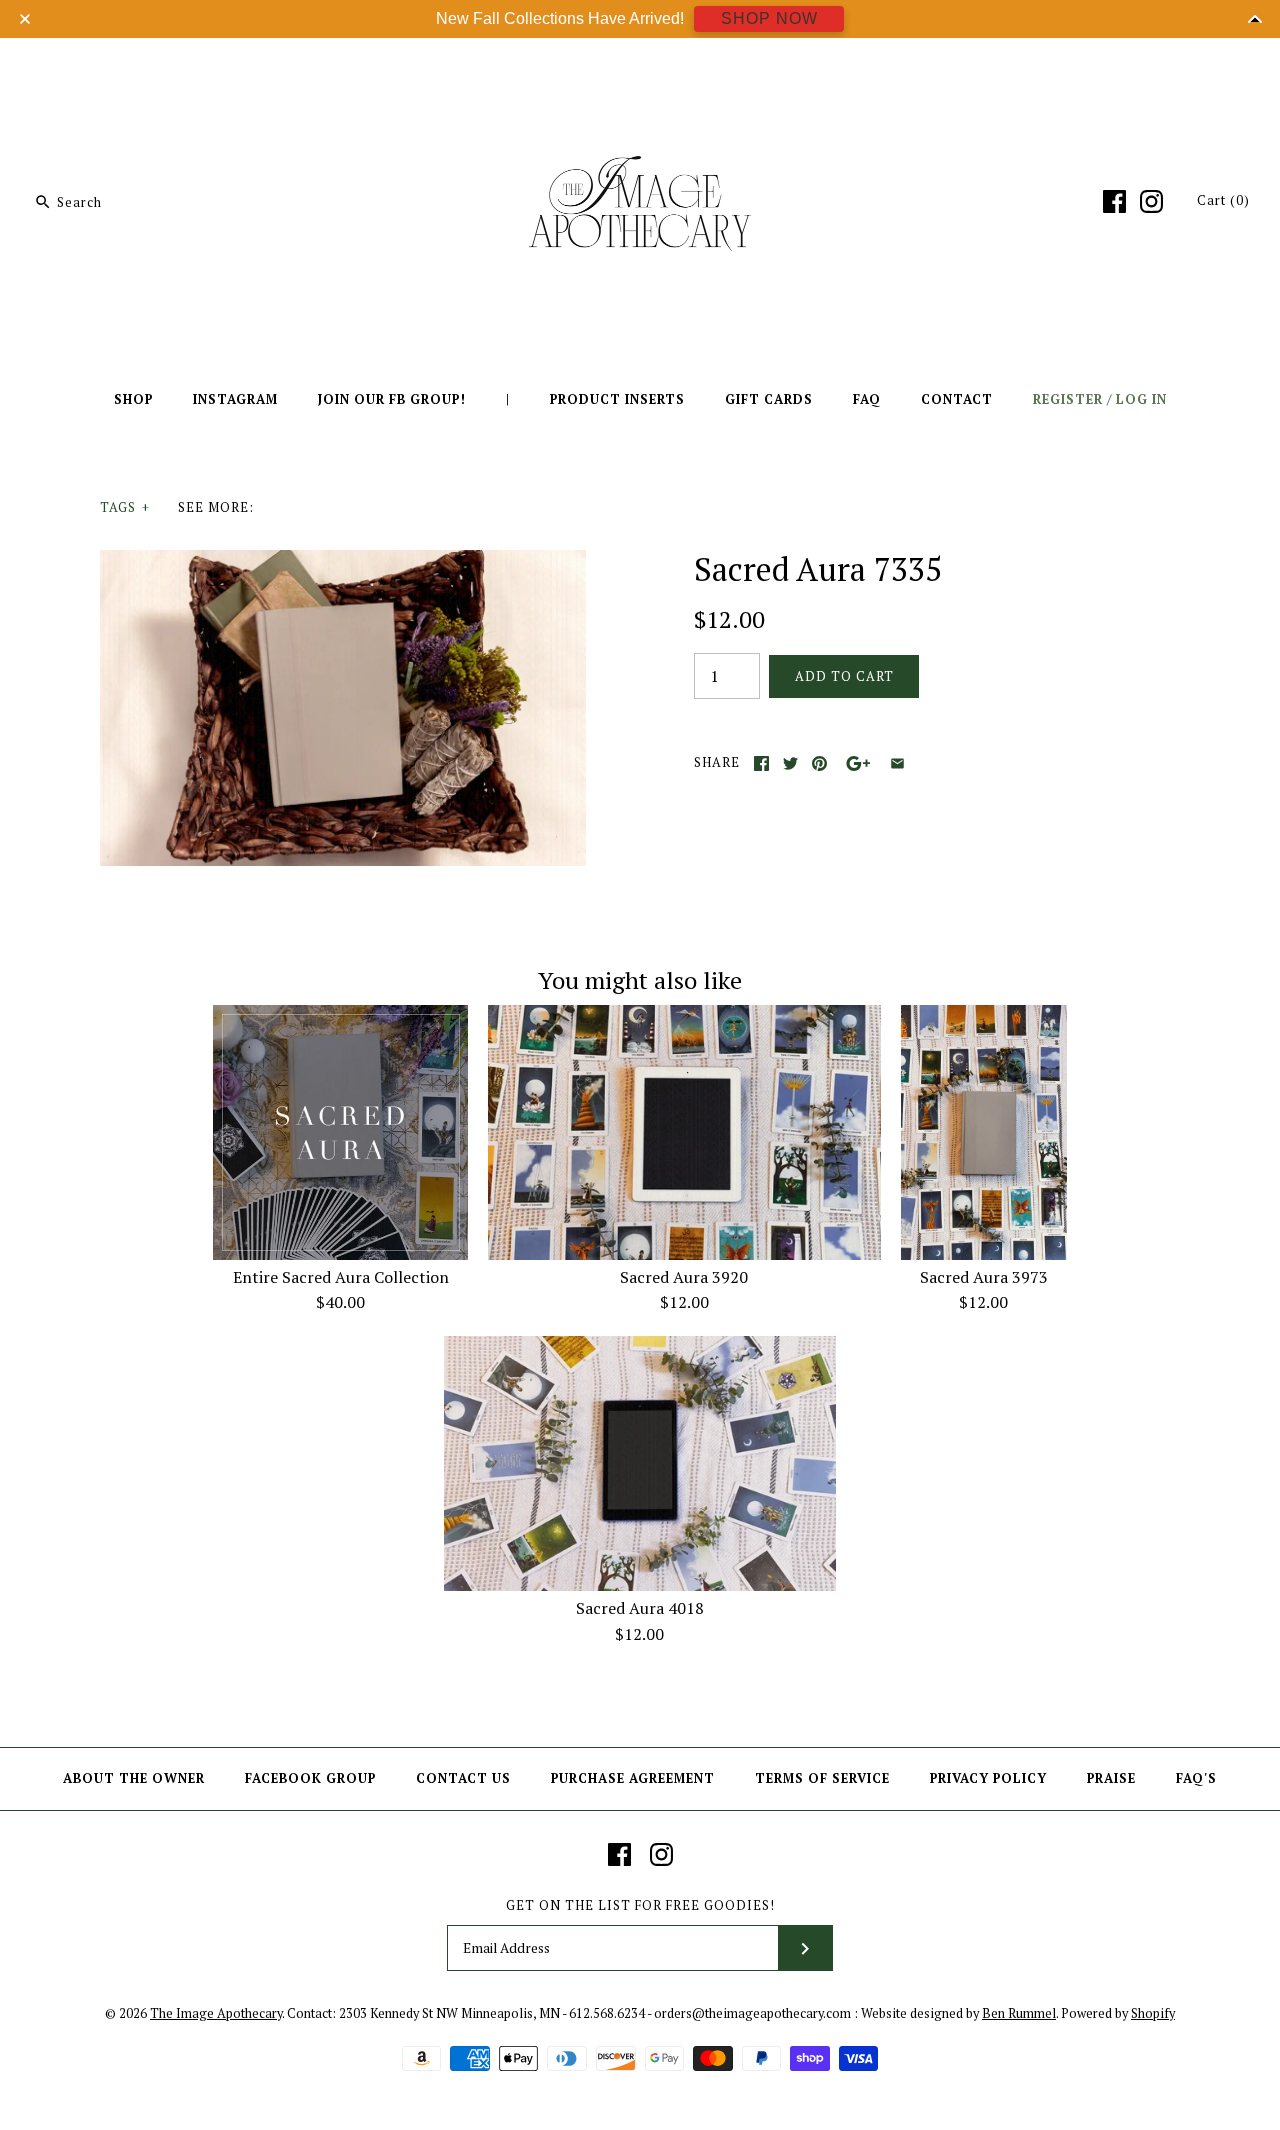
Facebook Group (310, 1778)
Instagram (235, 399)
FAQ (867, 399)
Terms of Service (822, 1778)
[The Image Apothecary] (640, 68)
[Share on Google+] (858, 763)
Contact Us (463, 1778)
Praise (1111, 1778)
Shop (133, 399)
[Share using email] (897, 763)
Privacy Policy (988, 1778)
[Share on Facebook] (761, 763)
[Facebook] (1114, 201)
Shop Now (769, 18)
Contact (957, 399)
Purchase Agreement (633, 1778)
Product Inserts (617, 399)
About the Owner (134, 1778)
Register (1068, 399)
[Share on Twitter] (790, 763)
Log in (1141, 399)
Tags (125, 507)
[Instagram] (1151, 201)
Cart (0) (1223, 200)
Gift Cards (769, 399)
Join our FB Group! (392, 399)
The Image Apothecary (216, 2013)
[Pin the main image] (819, 763)
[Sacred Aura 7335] (343, 562)
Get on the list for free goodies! (640, 1905)
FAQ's (1196, 1778)
